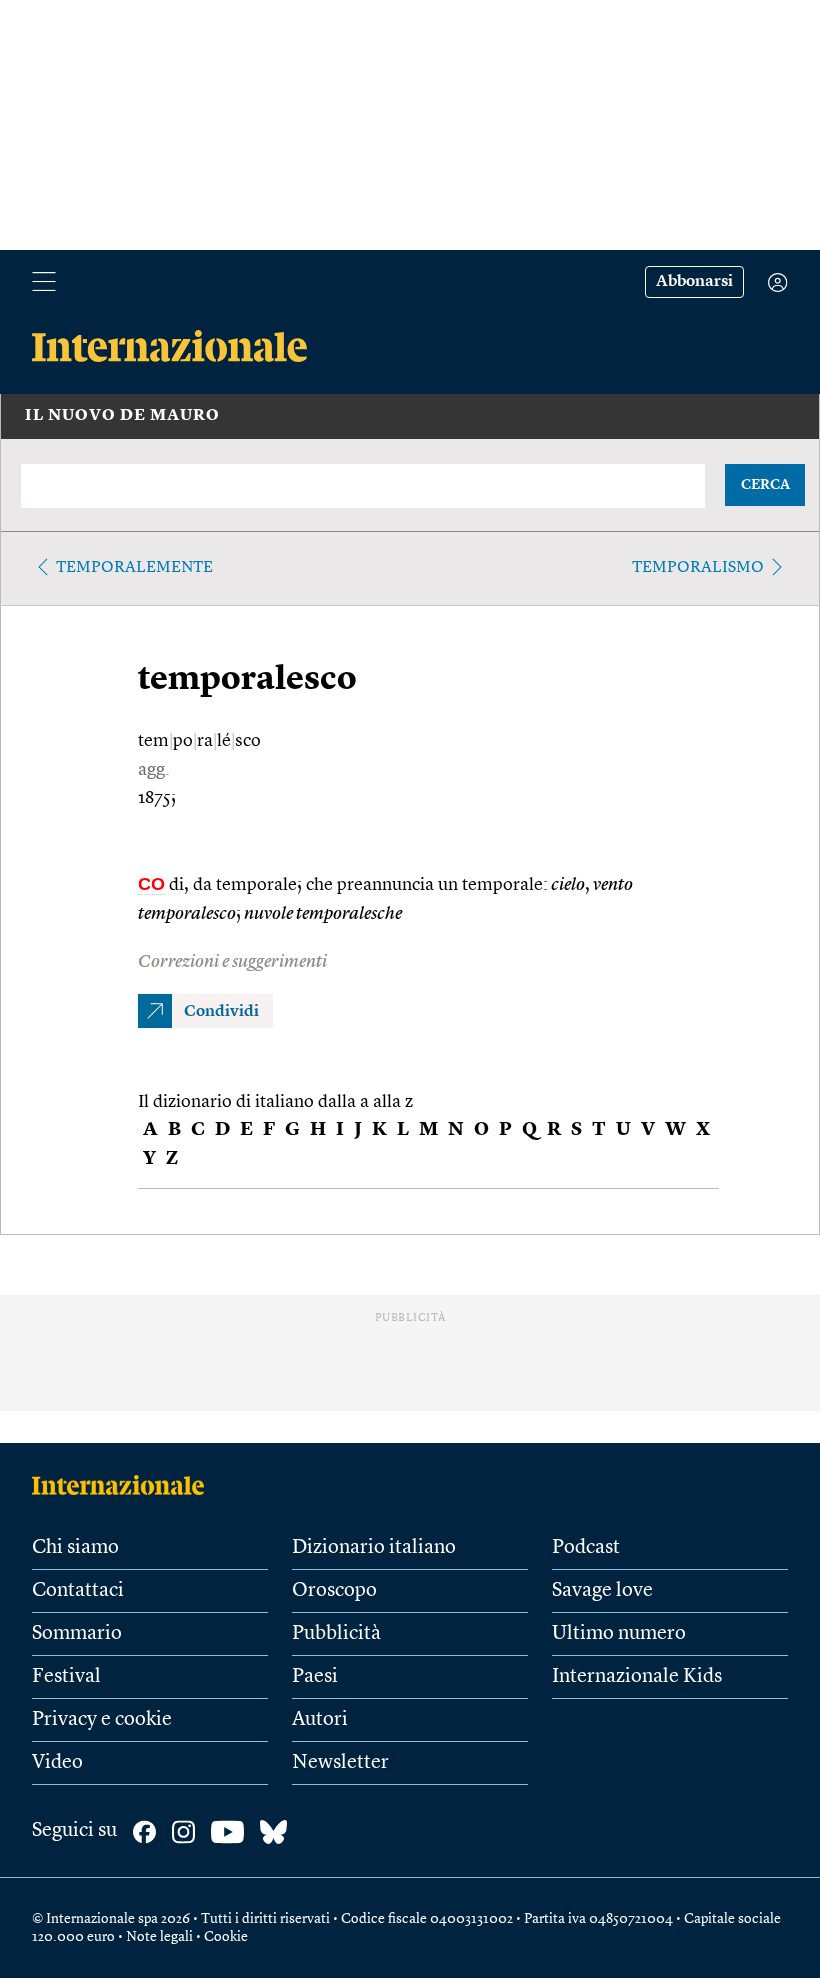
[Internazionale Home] (124, 1485)
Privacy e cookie (102, 1720)
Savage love (602, 1591)
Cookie (226, 1937)
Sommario (77, 1634)
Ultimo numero (619, 1634)
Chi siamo (75, 1548)
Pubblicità (336, 1634)
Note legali (159, 1937)
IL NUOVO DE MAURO (122, 416)
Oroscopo (334, 1591)
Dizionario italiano (374, 1548)
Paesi (315, 1677)
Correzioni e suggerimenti (232, 962)
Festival (66, 1677)
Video (57, 1763)
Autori (320, 1720)
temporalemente (134, 568)
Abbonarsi (694, 282)
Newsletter (340, 1763)
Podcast (586, 1548)
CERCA (765, 485)
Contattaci (78, 1591)
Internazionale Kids (637, 1677)
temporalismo (698, 568)
